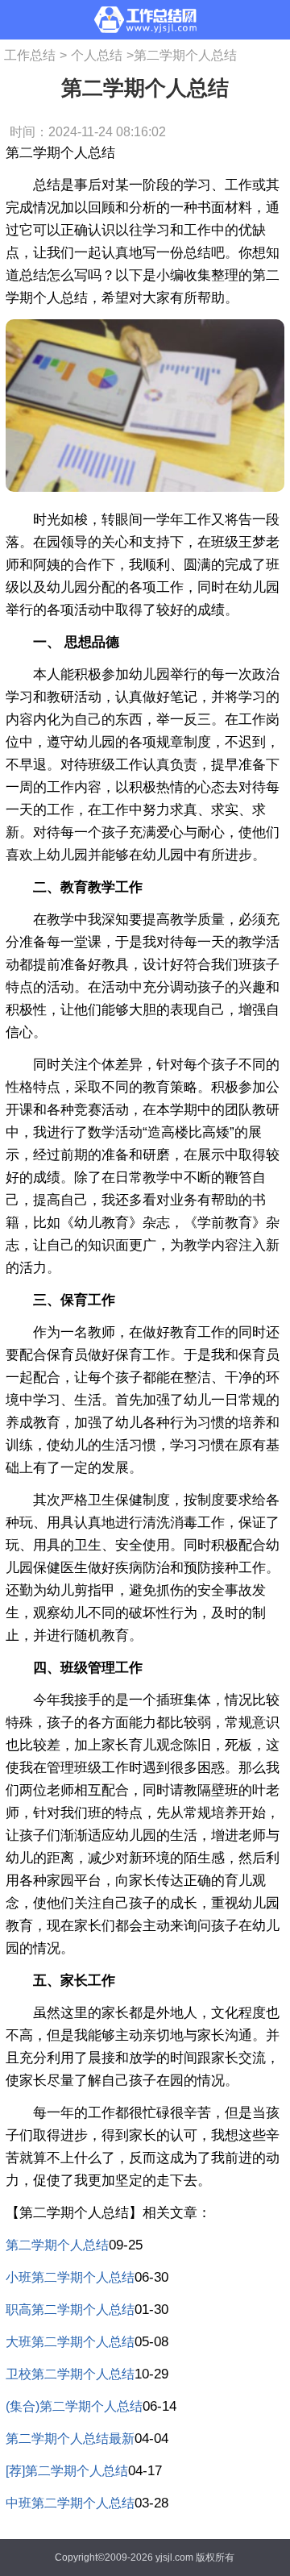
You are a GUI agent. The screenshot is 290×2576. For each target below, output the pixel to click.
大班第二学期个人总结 (70, 2342)
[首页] (145, 20)
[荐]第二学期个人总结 (67, 2471)
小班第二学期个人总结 (70, 2277)
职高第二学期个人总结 (70, 2310)
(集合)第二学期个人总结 (74, 2406)
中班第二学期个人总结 (70, 2503)
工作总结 (30, 55)
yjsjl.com (174, 2557)
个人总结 (97, 55)
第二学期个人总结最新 (70, 2439)
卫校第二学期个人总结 (70, 2374)
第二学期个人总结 (57, 2245)
